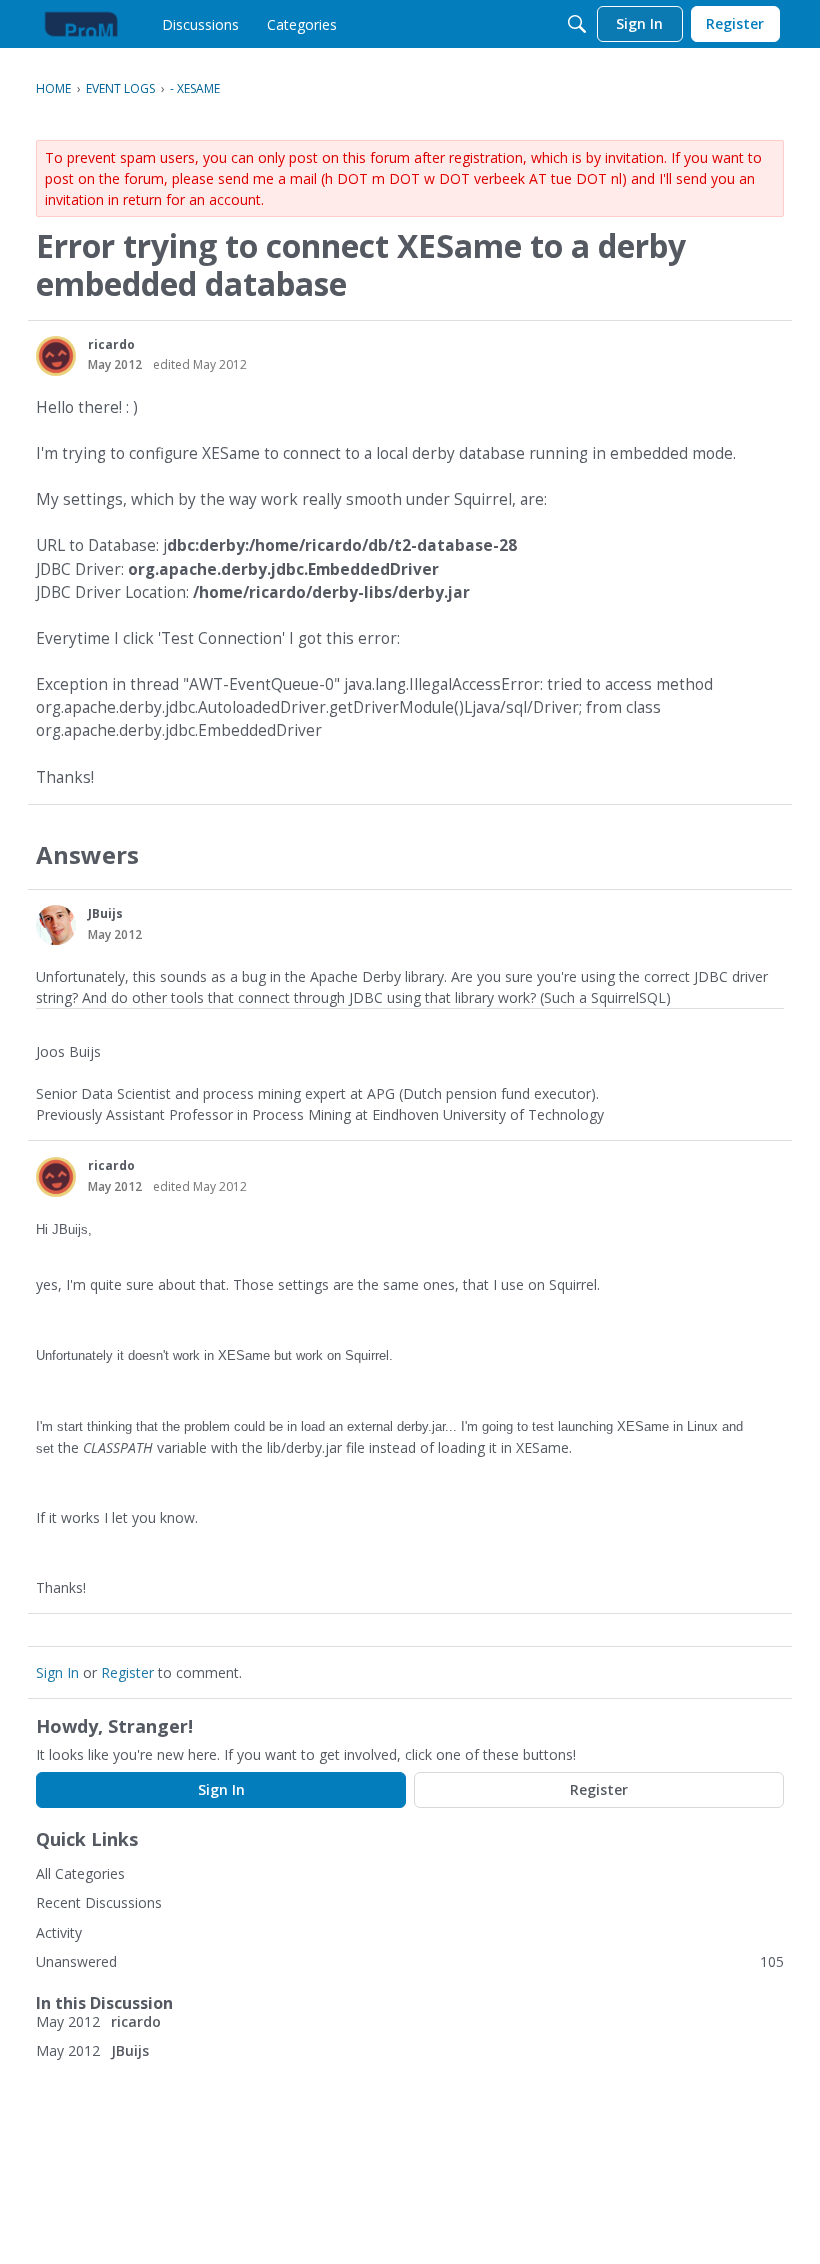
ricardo (111, 344)
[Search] (577, 24)
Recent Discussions (99, 1902)
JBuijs (105, 913)
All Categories (80, 1873)
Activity (59, 1932)
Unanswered (76, 1961)
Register (127, 1672)
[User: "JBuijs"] (56, 925)
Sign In (57, 1672)
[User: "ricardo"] (56, 356)
